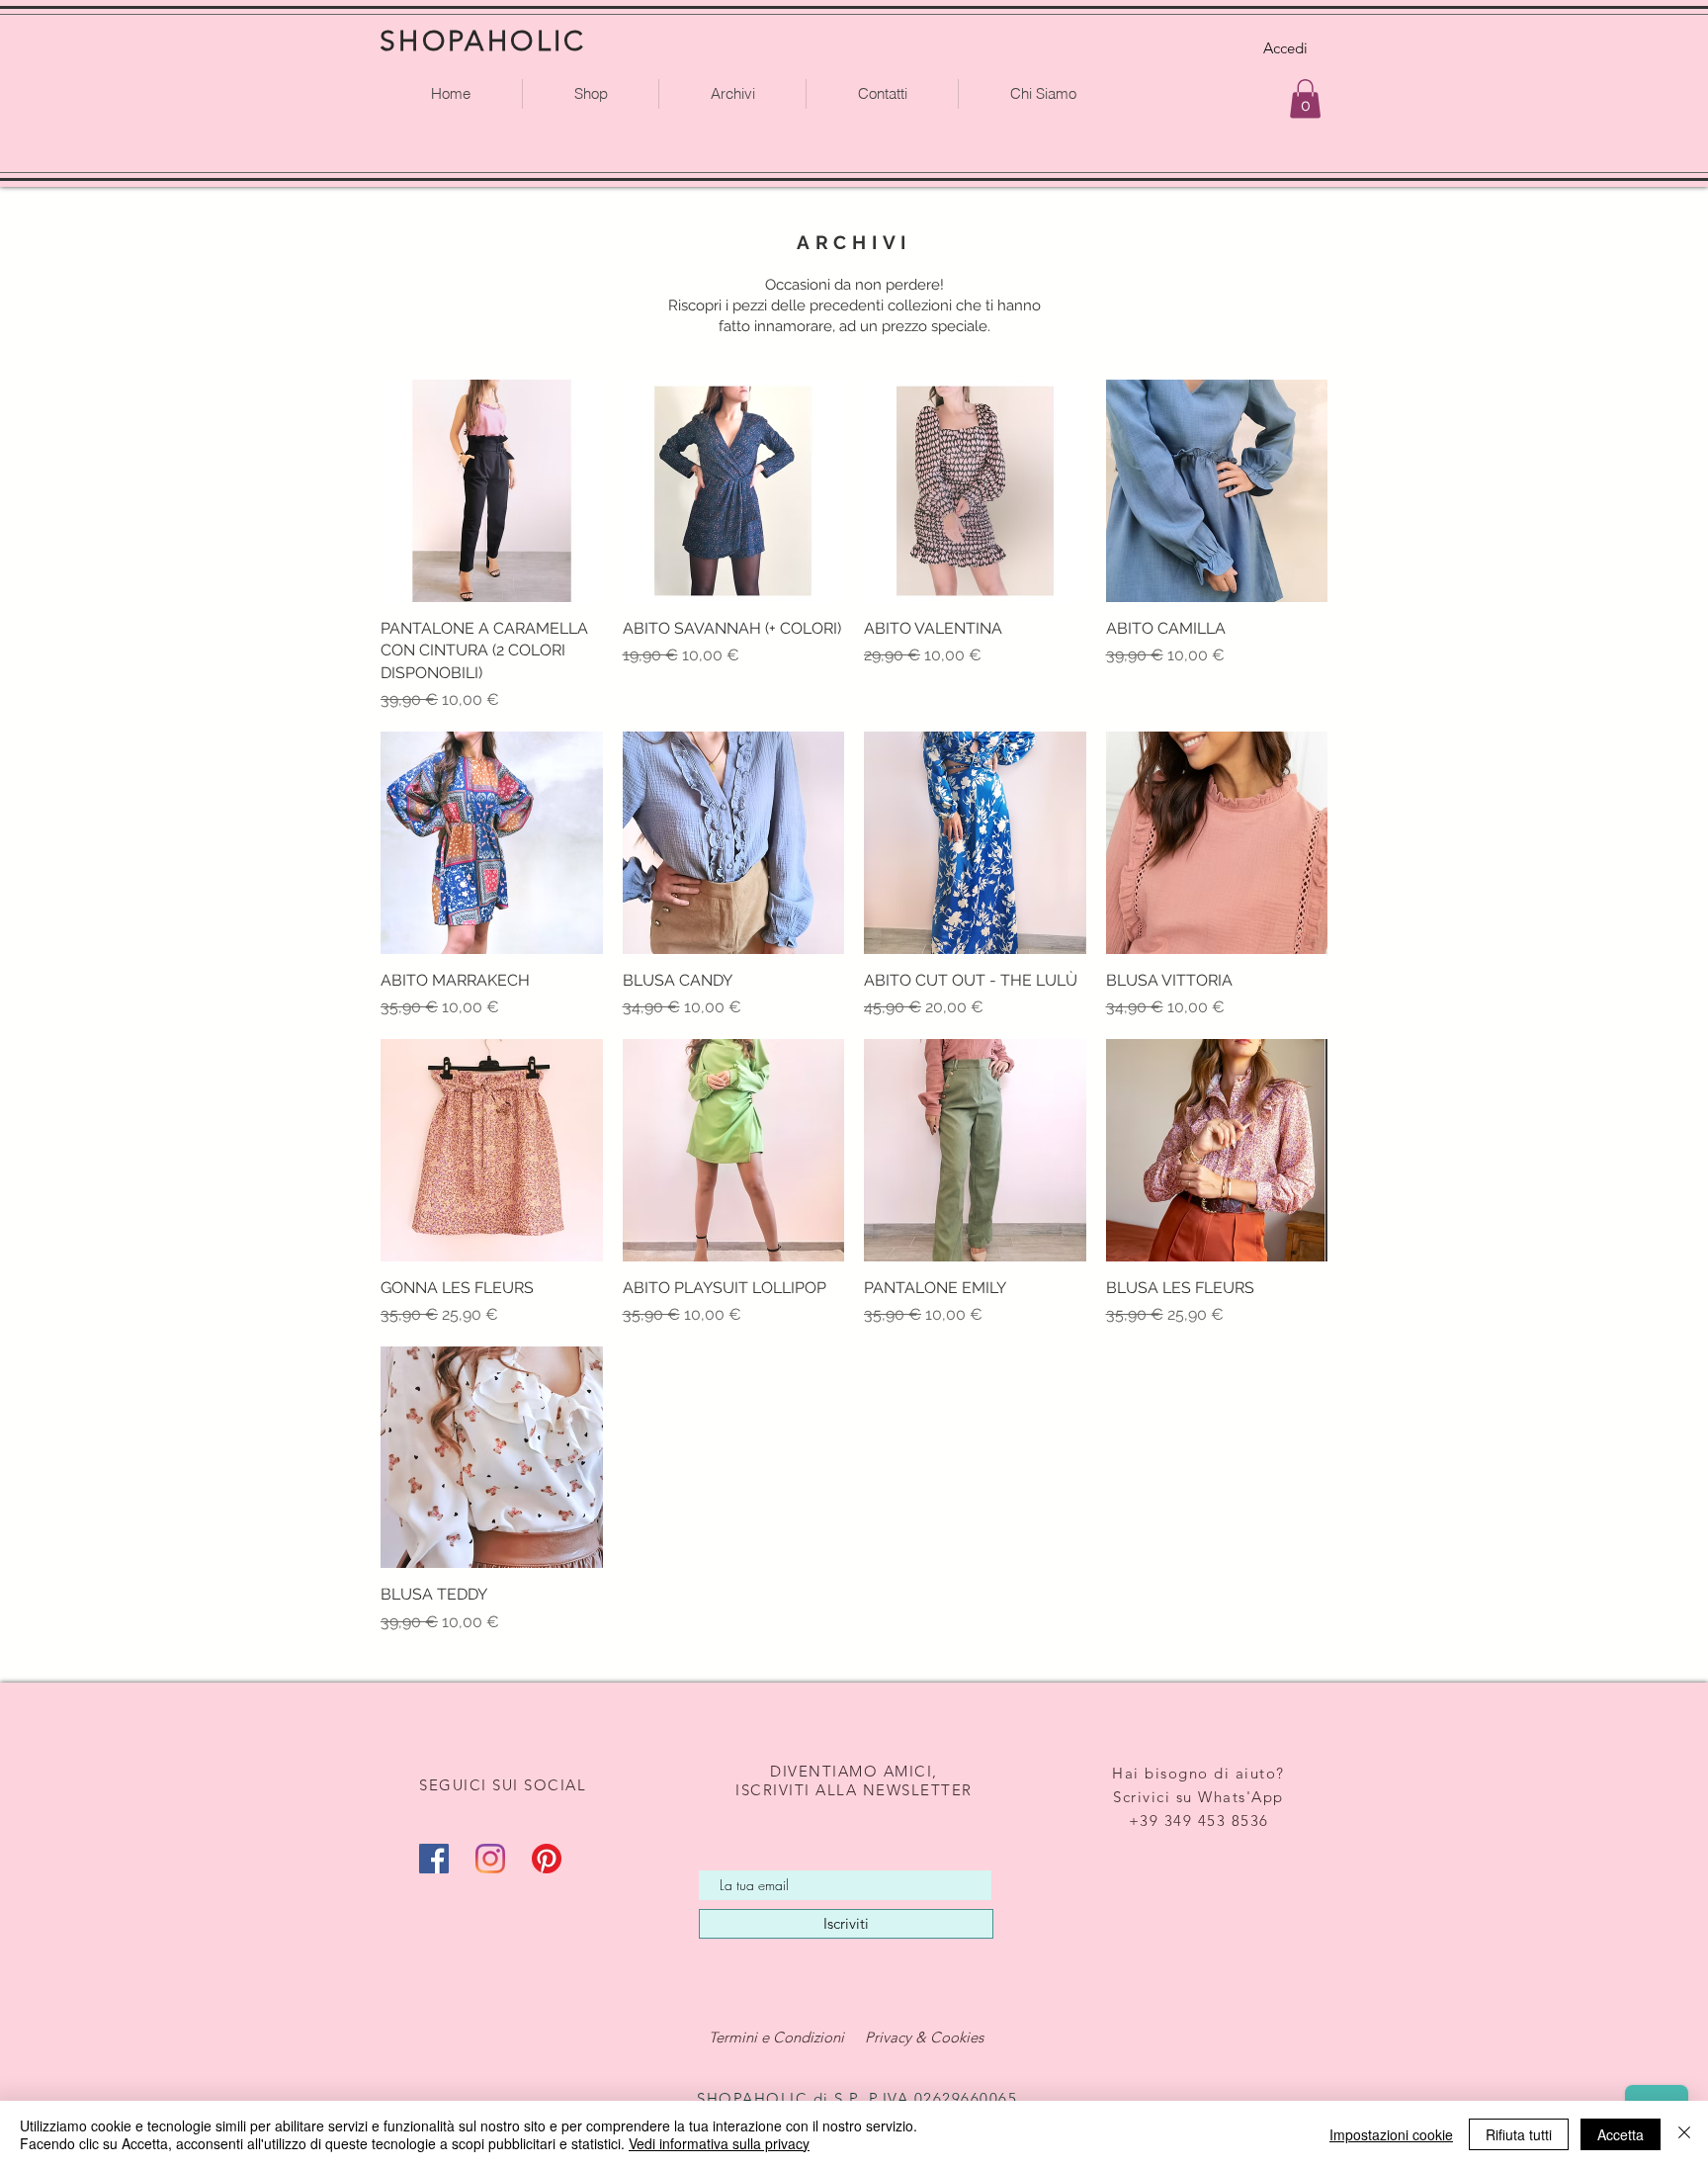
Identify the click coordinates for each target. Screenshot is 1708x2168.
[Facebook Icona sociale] (434, 1859)
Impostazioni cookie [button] (1391, 2134)
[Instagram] (490, 1859)
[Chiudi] (1684, 2134)
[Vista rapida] (492, 491)
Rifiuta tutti (1519, 2134)
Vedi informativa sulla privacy (719, 2143)
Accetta (1621, 2134)
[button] (1305, 98)
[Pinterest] (547, 1859)
